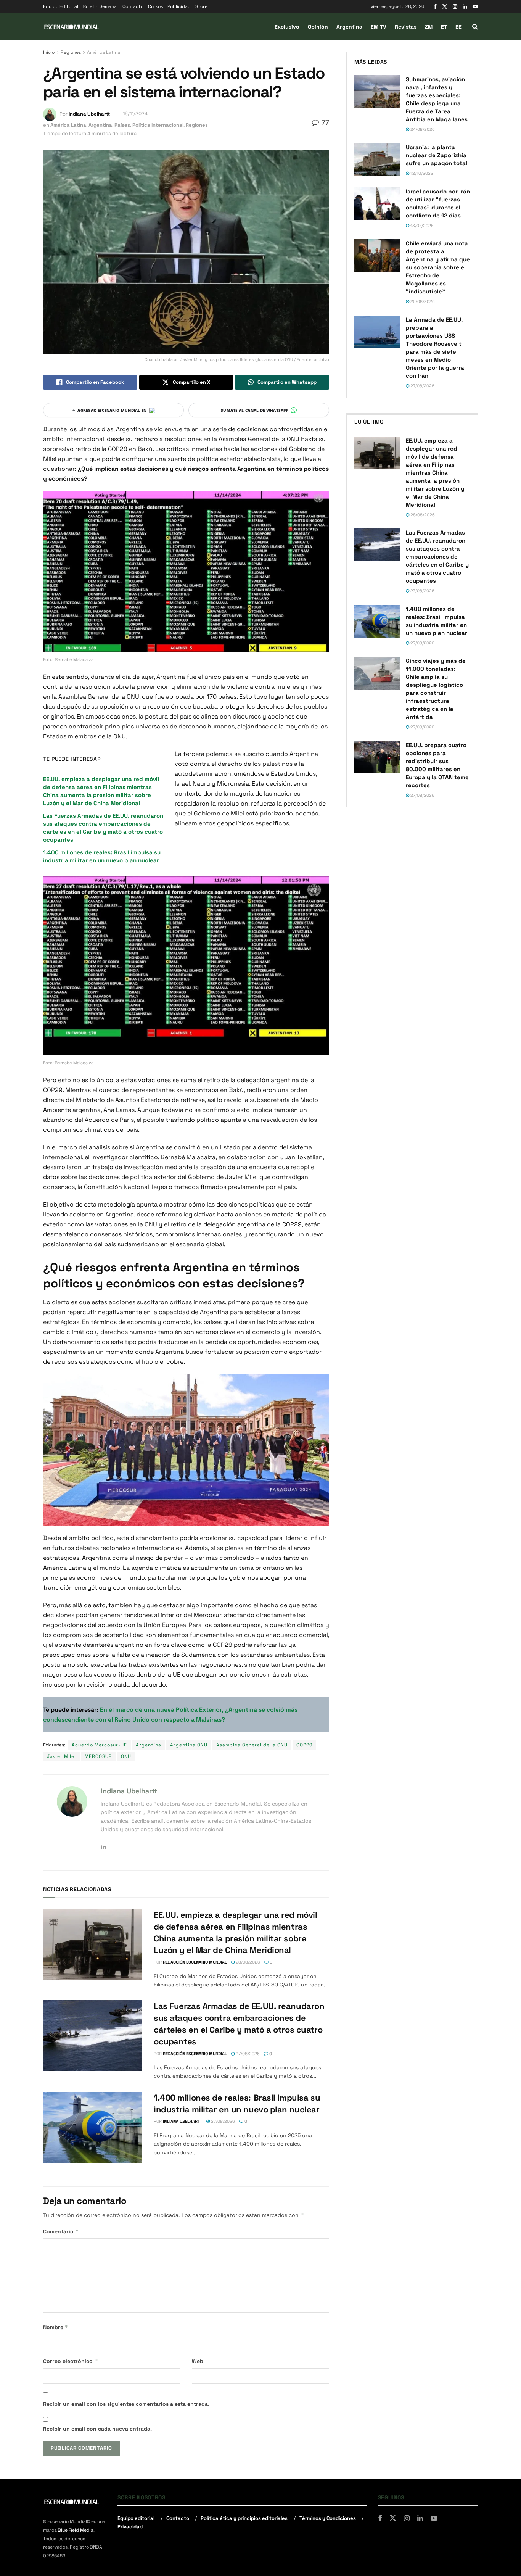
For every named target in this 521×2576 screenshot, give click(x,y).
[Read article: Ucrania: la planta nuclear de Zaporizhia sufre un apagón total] (377, 159)
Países (122, 125)
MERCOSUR (98, 1756)
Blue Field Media (76, 2530)
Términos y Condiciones (328, 2518)
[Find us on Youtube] (475, 7)
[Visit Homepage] (72, 27)
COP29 (304, 1745)
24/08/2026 (422, 129)
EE (458, 27)
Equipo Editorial (61, 6)
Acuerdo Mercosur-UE (99, 1745)
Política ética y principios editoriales (244, 2518)
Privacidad (130, 2527)
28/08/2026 (247, 1962)
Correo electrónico (71, 2361)
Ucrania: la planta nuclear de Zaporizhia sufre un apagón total (437, 155)
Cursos (155, 6)
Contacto (133, 6)
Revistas (406, 27)
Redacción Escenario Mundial (195, 1962)
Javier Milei (61, 1756)
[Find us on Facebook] (435, 7)
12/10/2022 (421, 173)
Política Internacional (158, 125)
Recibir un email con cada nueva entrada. (97, 2429)
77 (324, 122)
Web (198, 2361)
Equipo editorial (136, 2518)
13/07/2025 (421, 226)
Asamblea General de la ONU (252, 1745)
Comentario (61, 2231)
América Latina (104, 52)
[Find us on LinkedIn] (465, 7)
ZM (429, 27)
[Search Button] (475, 27)
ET (444, 27)
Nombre (56, 2327)
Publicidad (179, 6)
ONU (126, 1756)
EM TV (379, 27)
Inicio (49, 52)
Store (201, 6)
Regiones (71, 52)
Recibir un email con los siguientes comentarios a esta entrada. (126, 2404)
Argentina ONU (189, 1745)
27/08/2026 (247, 2054)
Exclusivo (287, 27)
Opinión (318, 27)
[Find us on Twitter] (445, 7)
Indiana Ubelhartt (89, 114)
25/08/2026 (422, 301)
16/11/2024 (135, 114)
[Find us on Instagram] (455, 7)
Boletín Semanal (100, 6)
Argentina (349, 27)
